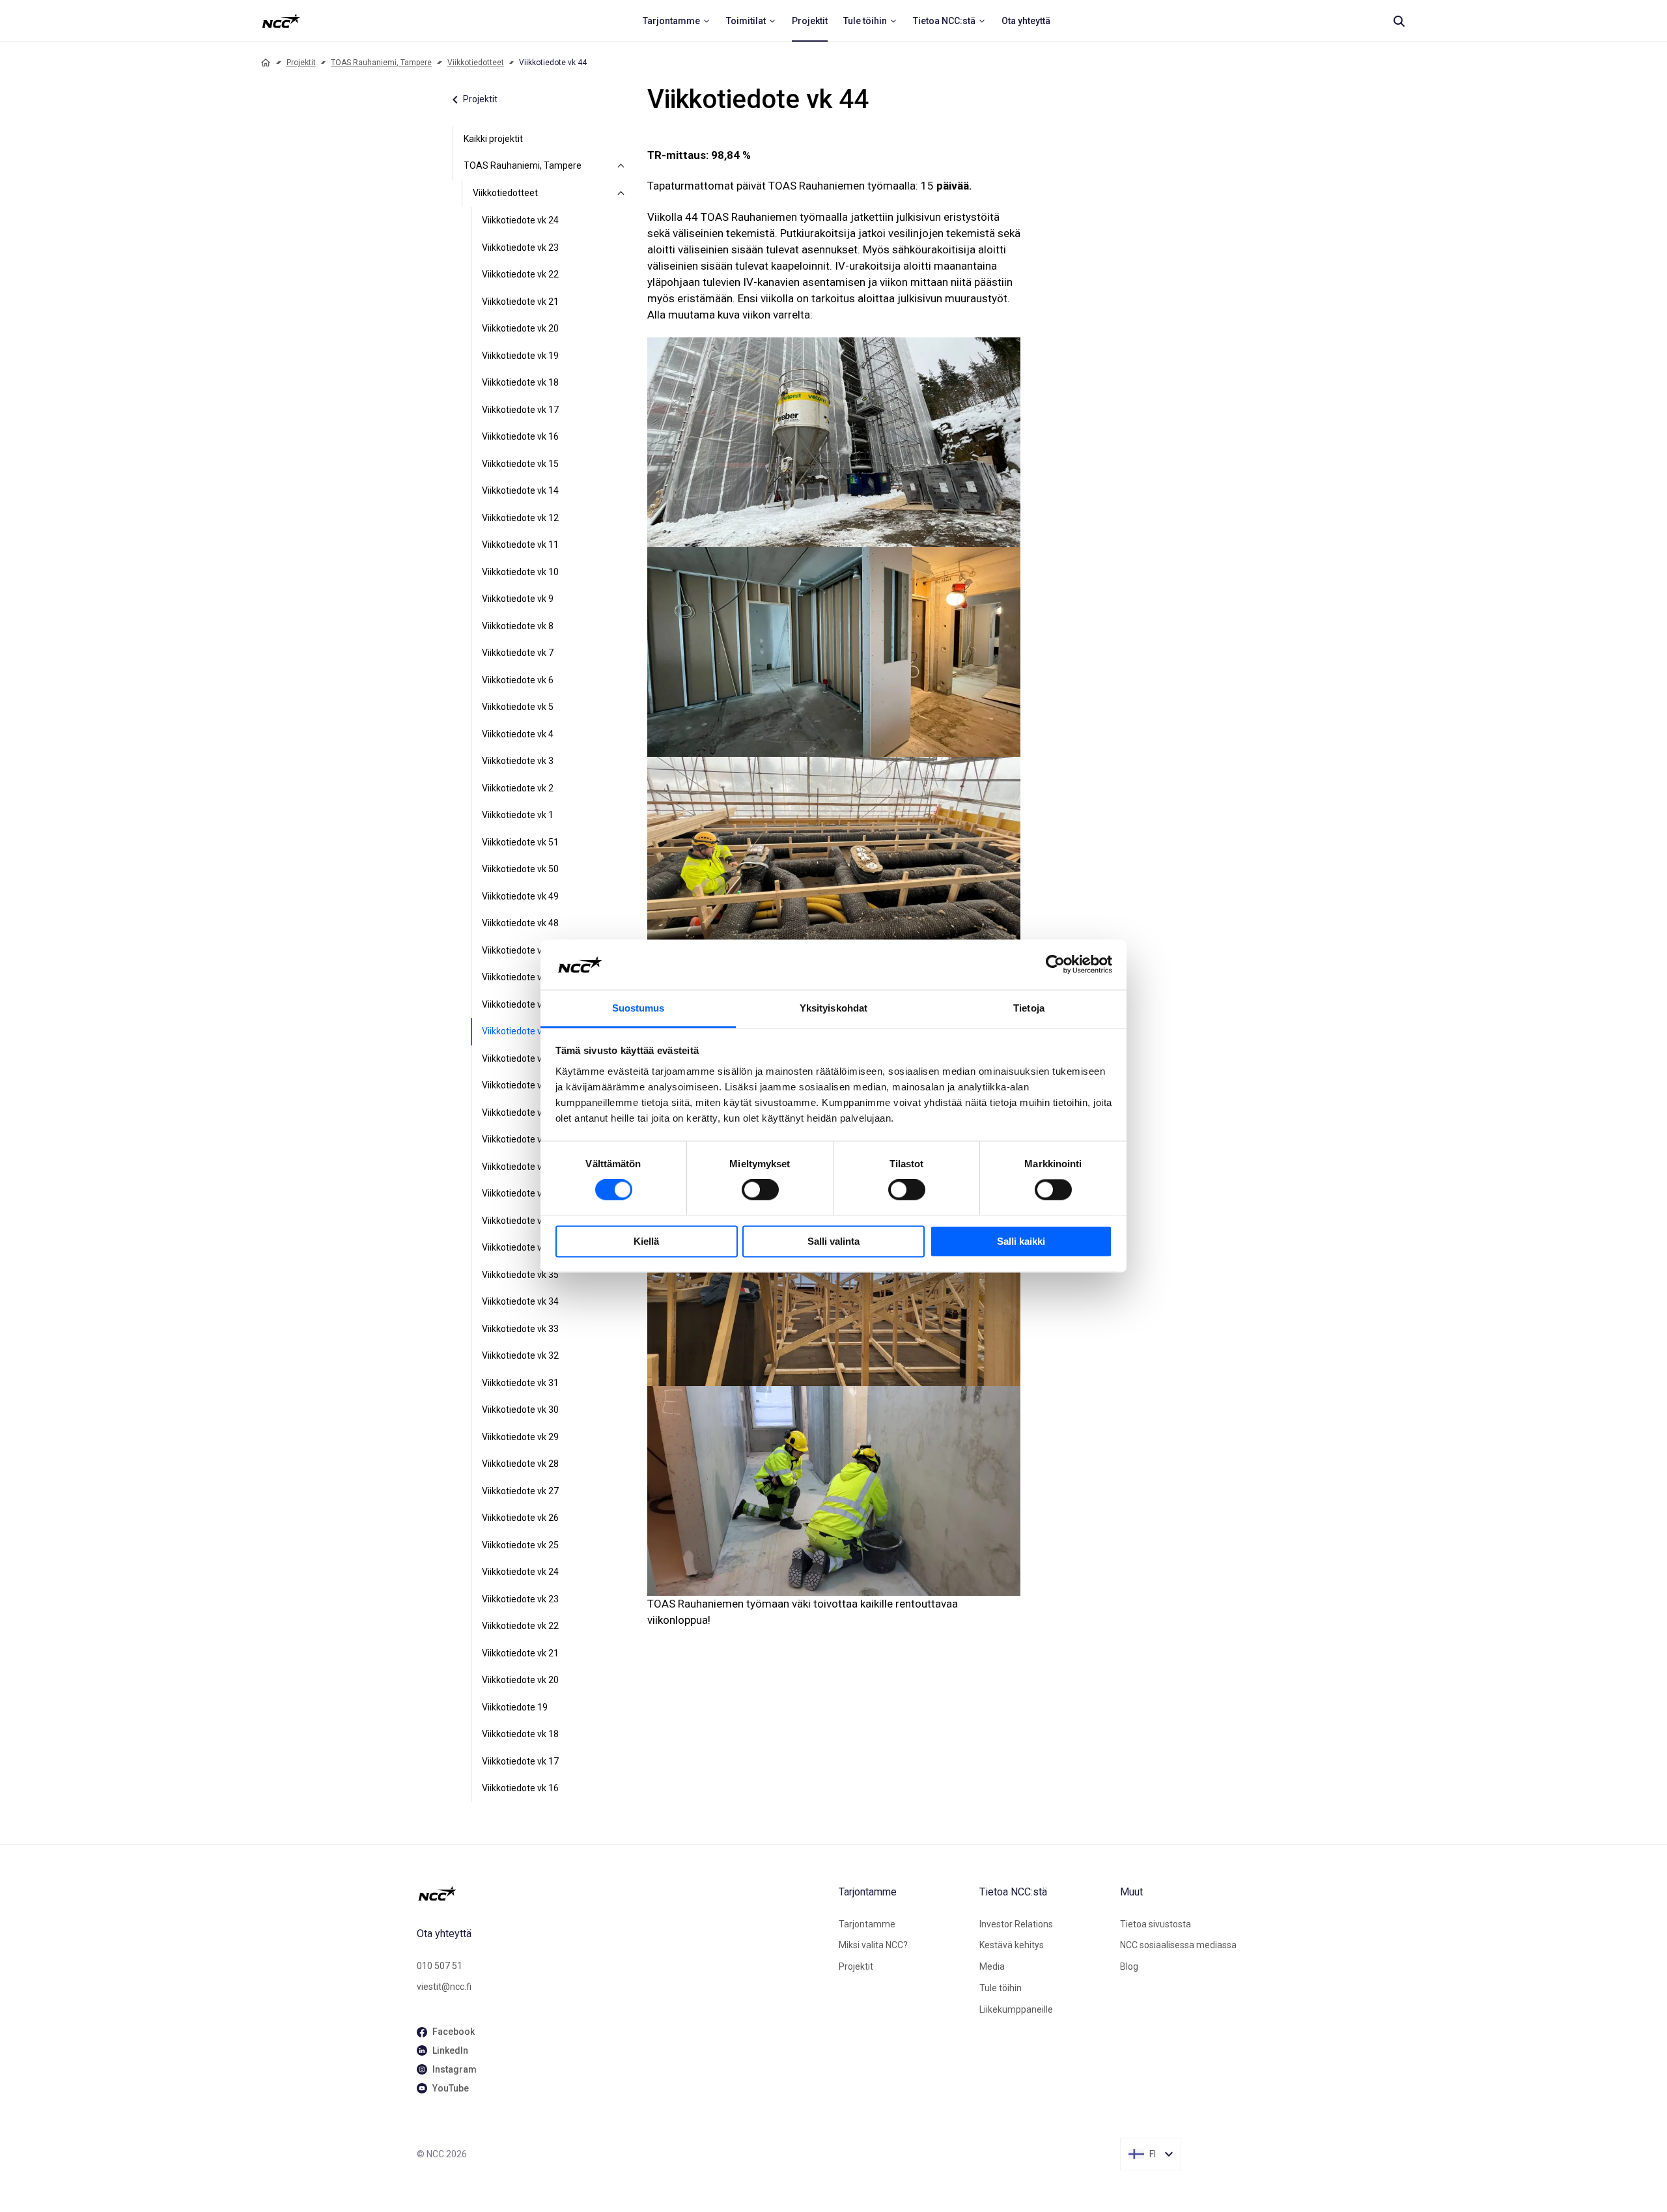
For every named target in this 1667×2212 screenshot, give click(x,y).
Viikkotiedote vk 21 (520, 302)
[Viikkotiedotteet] (621, 193)
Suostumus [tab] (638, 1008)
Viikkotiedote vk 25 (520, 1545)
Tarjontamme (867, 1924)
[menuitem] (677, 21)
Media (992, 1966)
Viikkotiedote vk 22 (520, 274)
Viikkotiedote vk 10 (520, 572)
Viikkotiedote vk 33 (520, 1329)
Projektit (301, 63)
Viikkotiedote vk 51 (520, 842)
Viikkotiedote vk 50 (520, 869)
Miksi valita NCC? (873, 1945)
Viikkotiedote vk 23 (520, 248)
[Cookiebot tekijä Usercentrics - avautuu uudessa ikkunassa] (1055, 965)
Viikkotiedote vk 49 (520, 896)
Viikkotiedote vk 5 (518, 707)
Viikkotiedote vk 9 (518, 599)
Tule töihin (1001, 1988)
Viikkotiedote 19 (515, 1707)
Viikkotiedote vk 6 (518, 680)
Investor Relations (1016, 1924)
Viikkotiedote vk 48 (520, 923)
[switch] (760, 1190)
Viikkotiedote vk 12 (520, 518)
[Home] (266, 63)
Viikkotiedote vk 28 (520, 1464)
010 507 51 (440, 1966)
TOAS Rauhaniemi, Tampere (381, 63)
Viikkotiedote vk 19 (520, 356)
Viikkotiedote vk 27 (520, 1491)
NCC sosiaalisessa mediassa (1178, 1945)
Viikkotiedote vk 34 (520, 1301)
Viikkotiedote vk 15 (520, 464)
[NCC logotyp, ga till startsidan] (281, 21)
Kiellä (646, 1241)
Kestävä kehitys (1012, 1945)
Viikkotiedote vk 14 (520, 490)
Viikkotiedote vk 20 (520, 328)
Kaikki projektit (493, 139)
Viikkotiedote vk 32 (520, 1355)
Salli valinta (833, 1241)
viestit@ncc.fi (444, 1987)
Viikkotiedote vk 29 (520, 1437)
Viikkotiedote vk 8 (518, 626)
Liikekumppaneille (1016, 2009)
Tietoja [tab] (1029, 1008)
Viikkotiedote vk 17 (520, 410)
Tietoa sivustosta (1156, 1924)
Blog (1129, 1966)
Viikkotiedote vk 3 (518, 761)
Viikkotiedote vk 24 (520, 220)
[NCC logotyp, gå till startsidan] (623, 1893)
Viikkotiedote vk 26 (520, 1518)
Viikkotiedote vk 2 (518, 788)
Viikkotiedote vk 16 (520, 436)
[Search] (1399, 21)
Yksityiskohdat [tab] (833, 1008)
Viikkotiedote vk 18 (520, 382)
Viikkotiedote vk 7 (518, 653)
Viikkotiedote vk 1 (518, 815)
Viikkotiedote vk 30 (520, 1410)
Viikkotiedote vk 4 (518, 734)
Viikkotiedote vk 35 (520, 1275)
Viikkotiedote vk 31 (520, 1383)
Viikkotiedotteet (476, 63)
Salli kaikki (1021, 1241)
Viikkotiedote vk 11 (520, 545)
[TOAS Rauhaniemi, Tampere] (621, 166)
